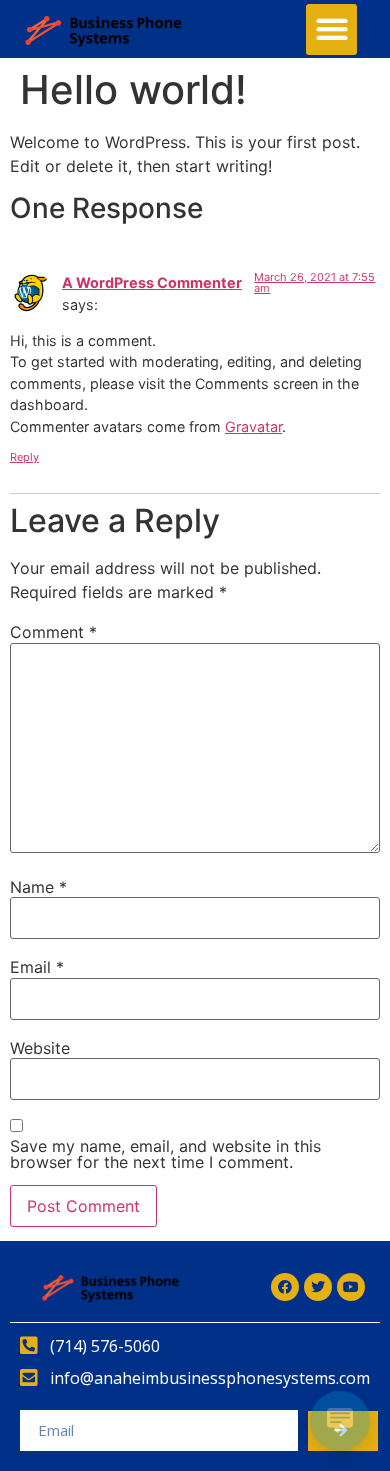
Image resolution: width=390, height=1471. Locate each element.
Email (37, 967)
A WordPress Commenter (152, 282)
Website (40, 1048)
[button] (331, 29)
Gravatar (253, 426)
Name (38, 887)
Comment (53, 632)
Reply (24, 457)
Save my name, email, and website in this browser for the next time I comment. (165, 1154)
